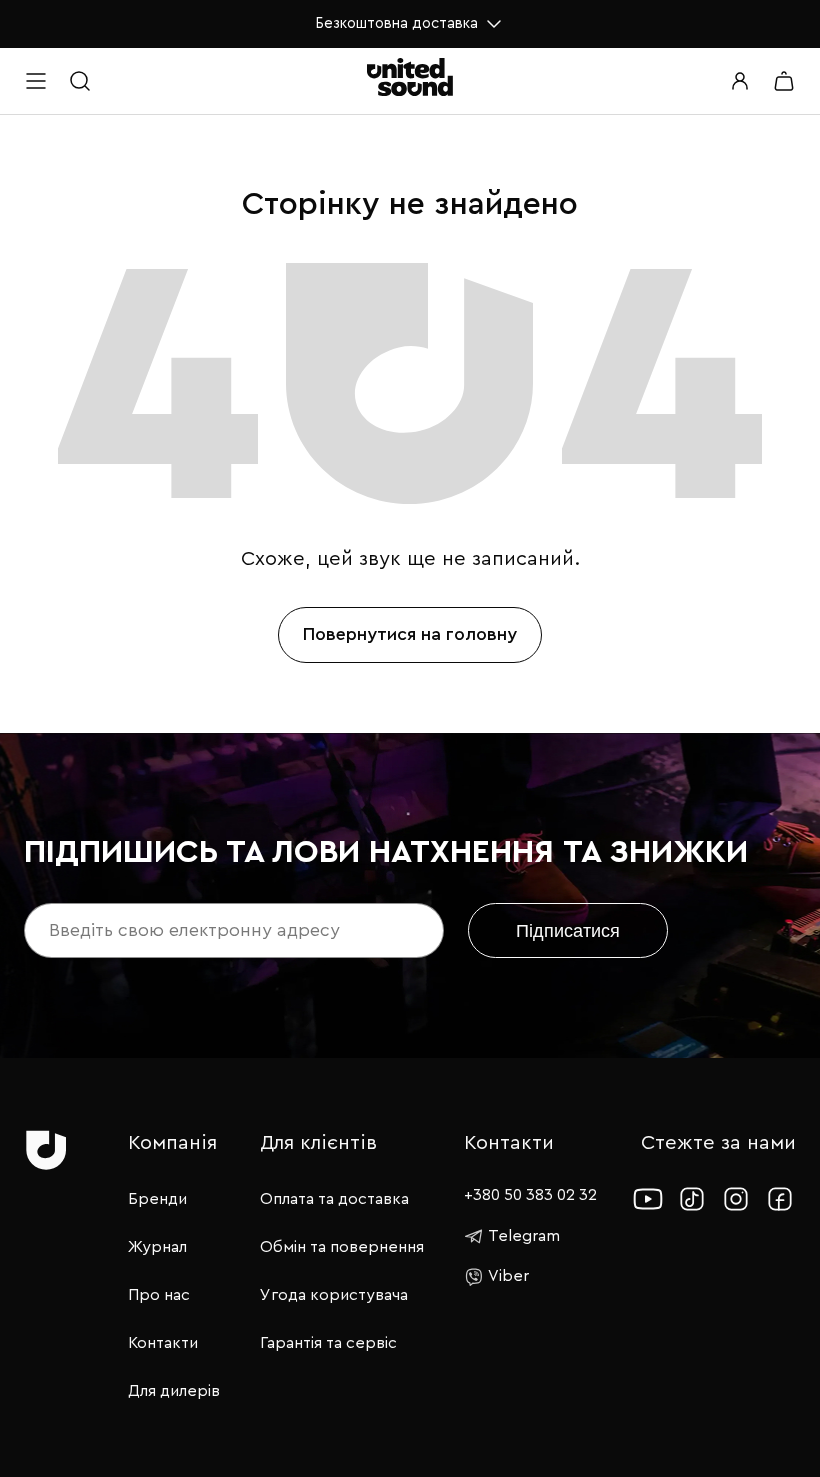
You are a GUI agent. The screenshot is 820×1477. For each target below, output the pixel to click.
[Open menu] (36, 81)
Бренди (157, 1199)
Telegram (524, 1236)
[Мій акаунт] (740, 81)
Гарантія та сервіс (328, 1343)
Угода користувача (334, 1295)
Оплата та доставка (334, 1199)
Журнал (157, 1247)
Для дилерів (174, 1391)
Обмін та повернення (342, 1247)
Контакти (163, 1343)
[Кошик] (784, 81)
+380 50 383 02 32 (530, 1195)
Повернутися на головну (410, 634)
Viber (508, 1276)
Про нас (159, 1295)
